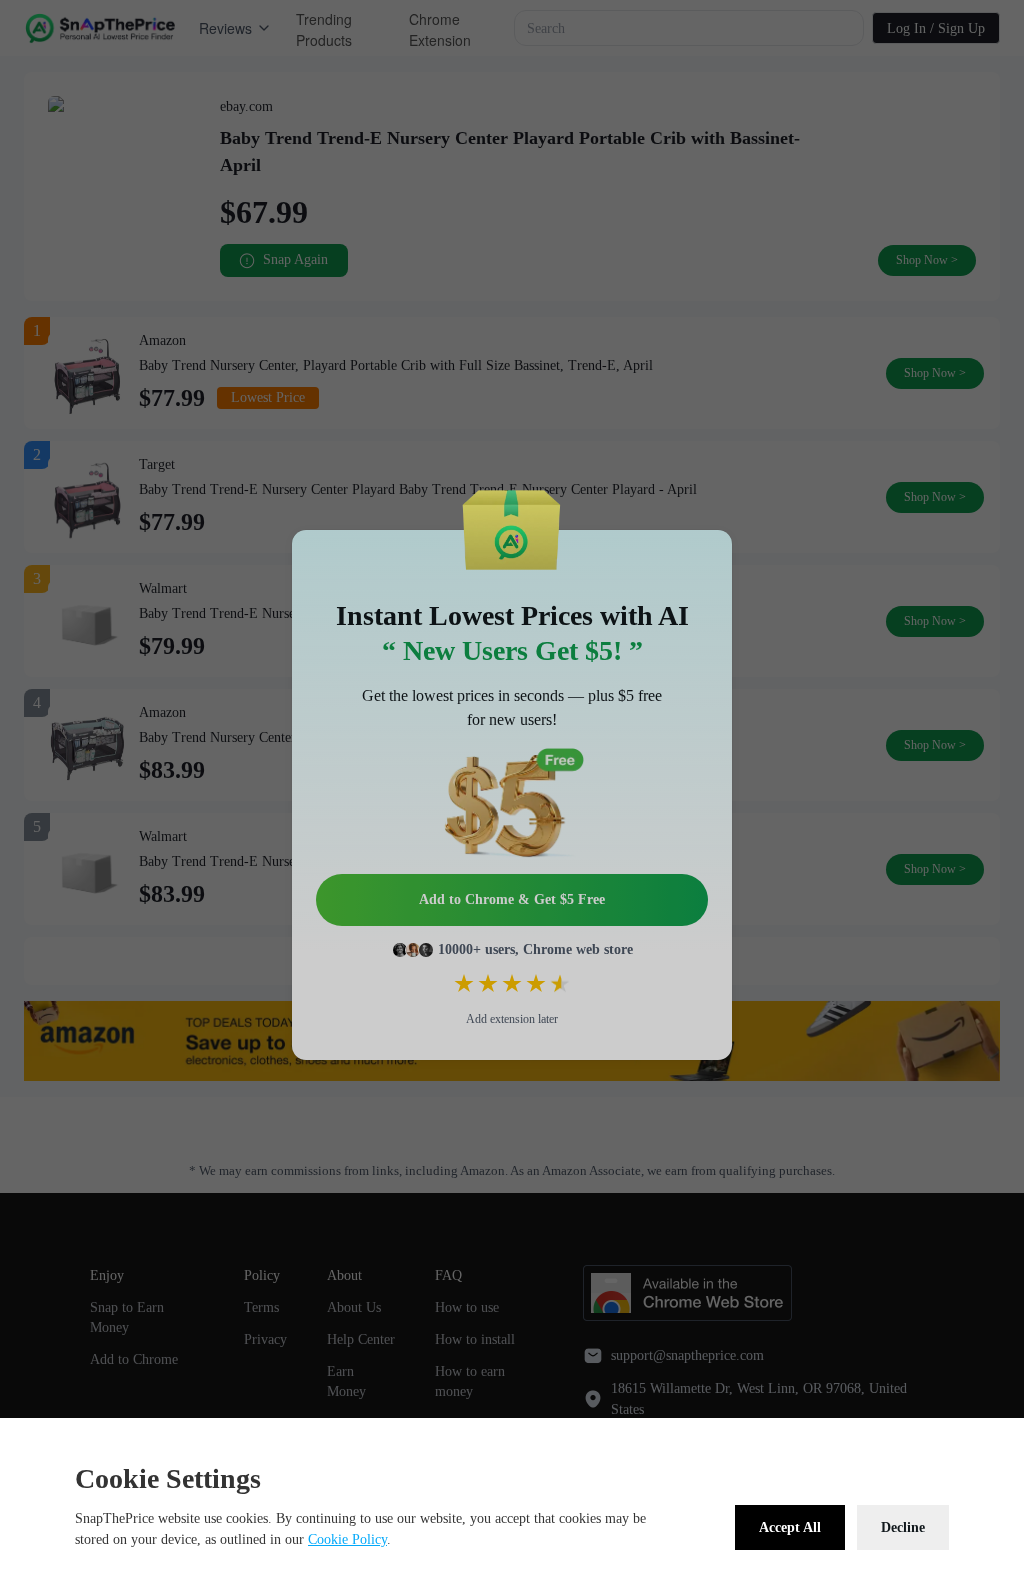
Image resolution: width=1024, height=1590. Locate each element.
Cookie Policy (347, 1539)
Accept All (790, 1527)
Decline (903, 1527)
